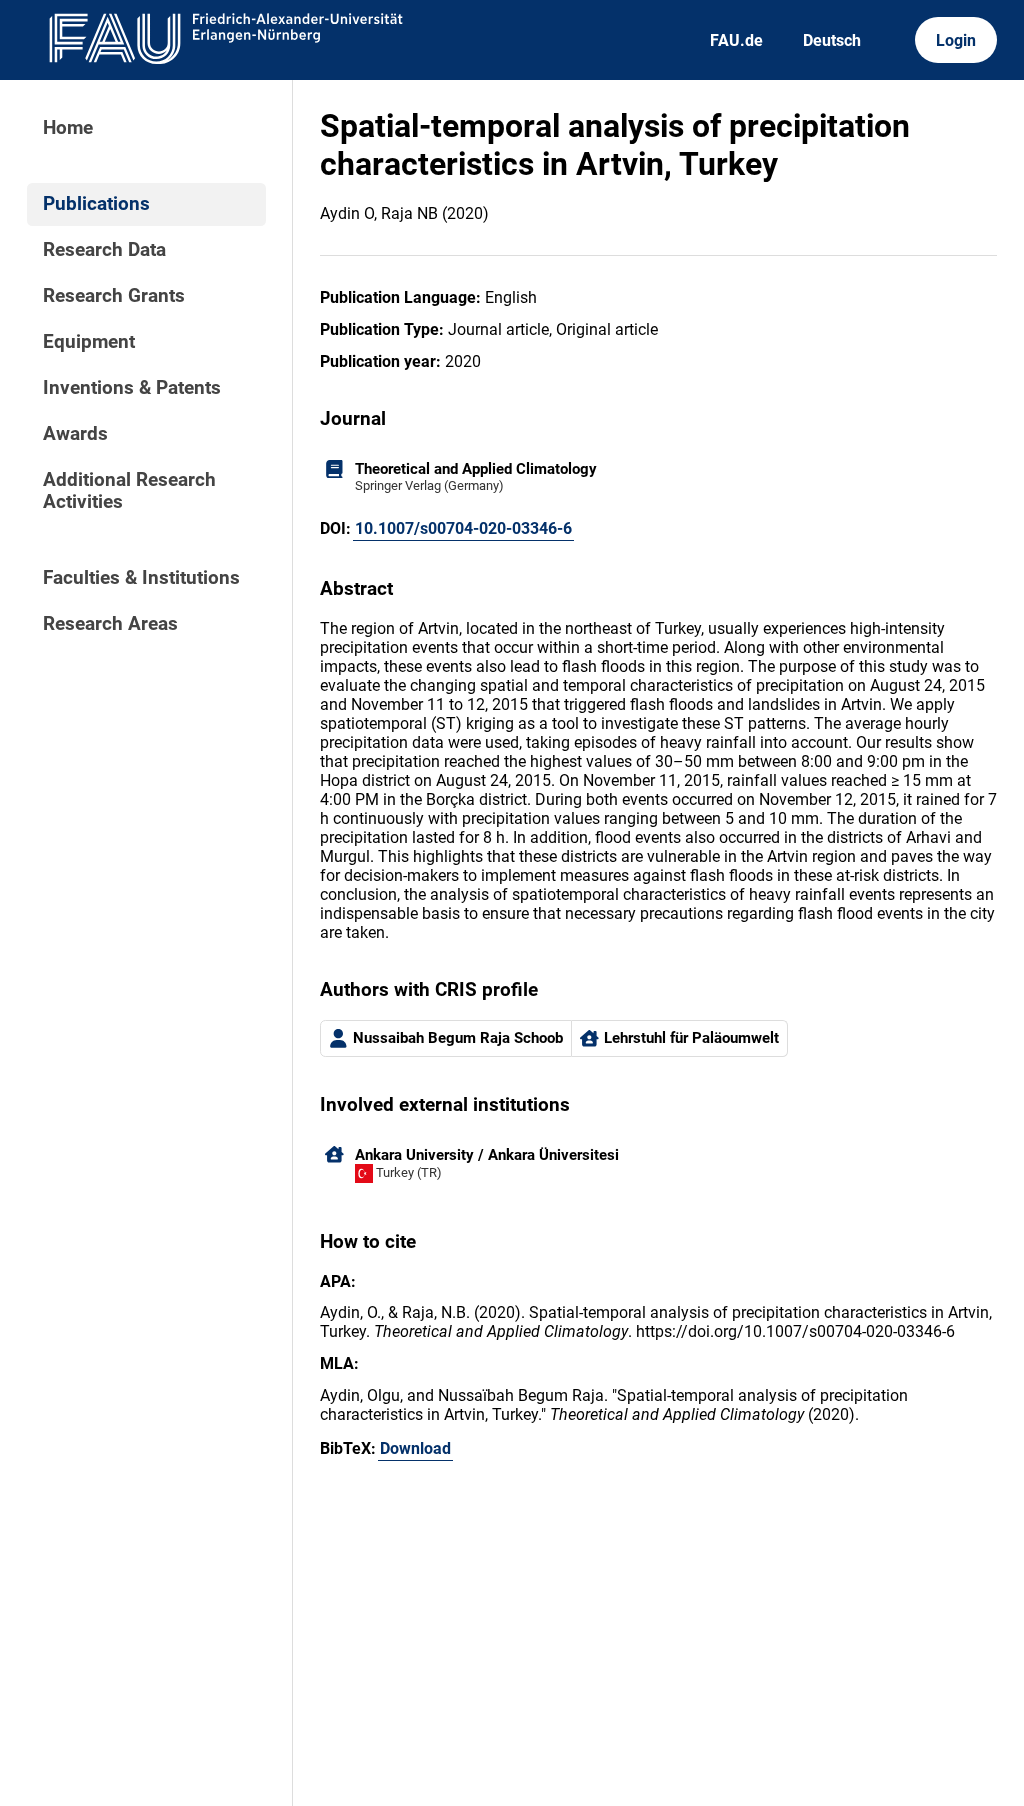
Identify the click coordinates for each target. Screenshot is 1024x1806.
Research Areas (110, 624)
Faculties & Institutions (141, 578)
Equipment (89, 342)
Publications (96, 204)
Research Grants (114, 296)
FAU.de (736, 40)
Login (956, 40)
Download (415, 1448)
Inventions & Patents (132, 388)
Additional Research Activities (129, 491)
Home (68, 128)
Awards (75, 434)
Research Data (104, 250)
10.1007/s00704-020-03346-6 (463, 528)
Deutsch (832, 40)
